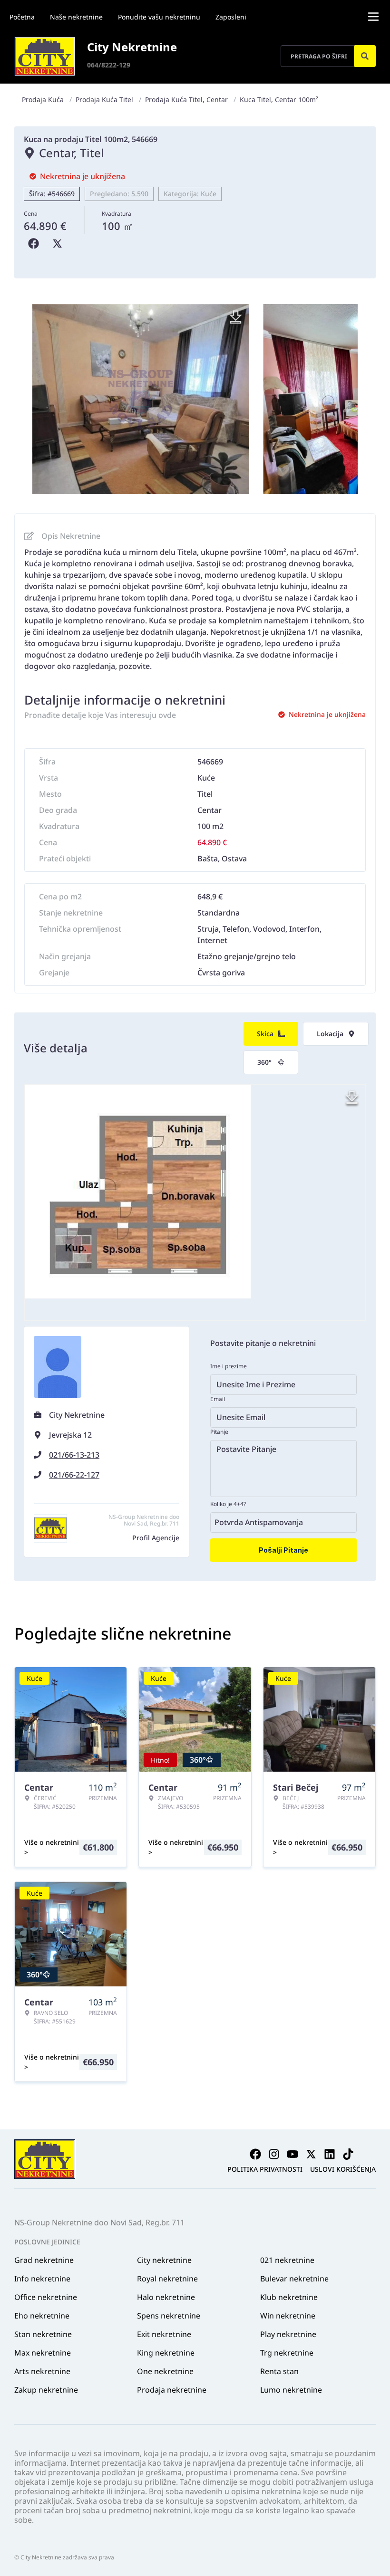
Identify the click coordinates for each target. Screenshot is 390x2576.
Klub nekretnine (289, 2297)
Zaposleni (231, 17)
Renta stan (279, 2371)
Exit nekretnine (164, 2334)
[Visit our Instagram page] (274, 2154)
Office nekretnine (46, 2297)
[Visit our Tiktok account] (348, 2154)
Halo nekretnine (166, 2297)
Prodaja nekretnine (172, 2390)
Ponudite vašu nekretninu (159, 17)
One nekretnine (165, 2371)
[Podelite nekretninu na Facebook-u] (36, 244)
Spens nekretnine (169, 2316)
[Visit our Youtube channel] (292, 2154)
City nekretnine (164, 2260)
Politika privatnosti (265, 2169)
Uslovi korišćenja (343, 2169)
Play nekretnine (288, 2334)
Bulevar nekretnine (294, 2279)
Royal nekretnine (167, 2279)
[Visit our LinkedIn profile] (330, 2154)
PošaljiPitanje (283, 1550)
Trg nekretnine (287, 2353)
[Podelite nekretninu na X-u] (59, 244)
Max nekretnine (43, 2353)
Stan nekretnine (43, 2334)
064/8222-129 (109, 65)
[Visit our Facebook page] (255, 2154)
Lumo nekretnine (291, 2390)
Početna (22, 17)
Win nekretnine (288, 2316)
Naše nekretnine (76, 17)
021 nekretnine (287, 2260)
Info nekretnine (42, 2279)
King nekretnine (166, 2353)
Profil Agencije (156, 1538)
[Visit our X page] (311, 2154)
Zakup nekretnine (46, 2390)
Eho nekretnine (42, 2316)
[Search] (365, 56)
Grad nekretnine (44, 2260)
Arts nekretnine (42, 2371)
